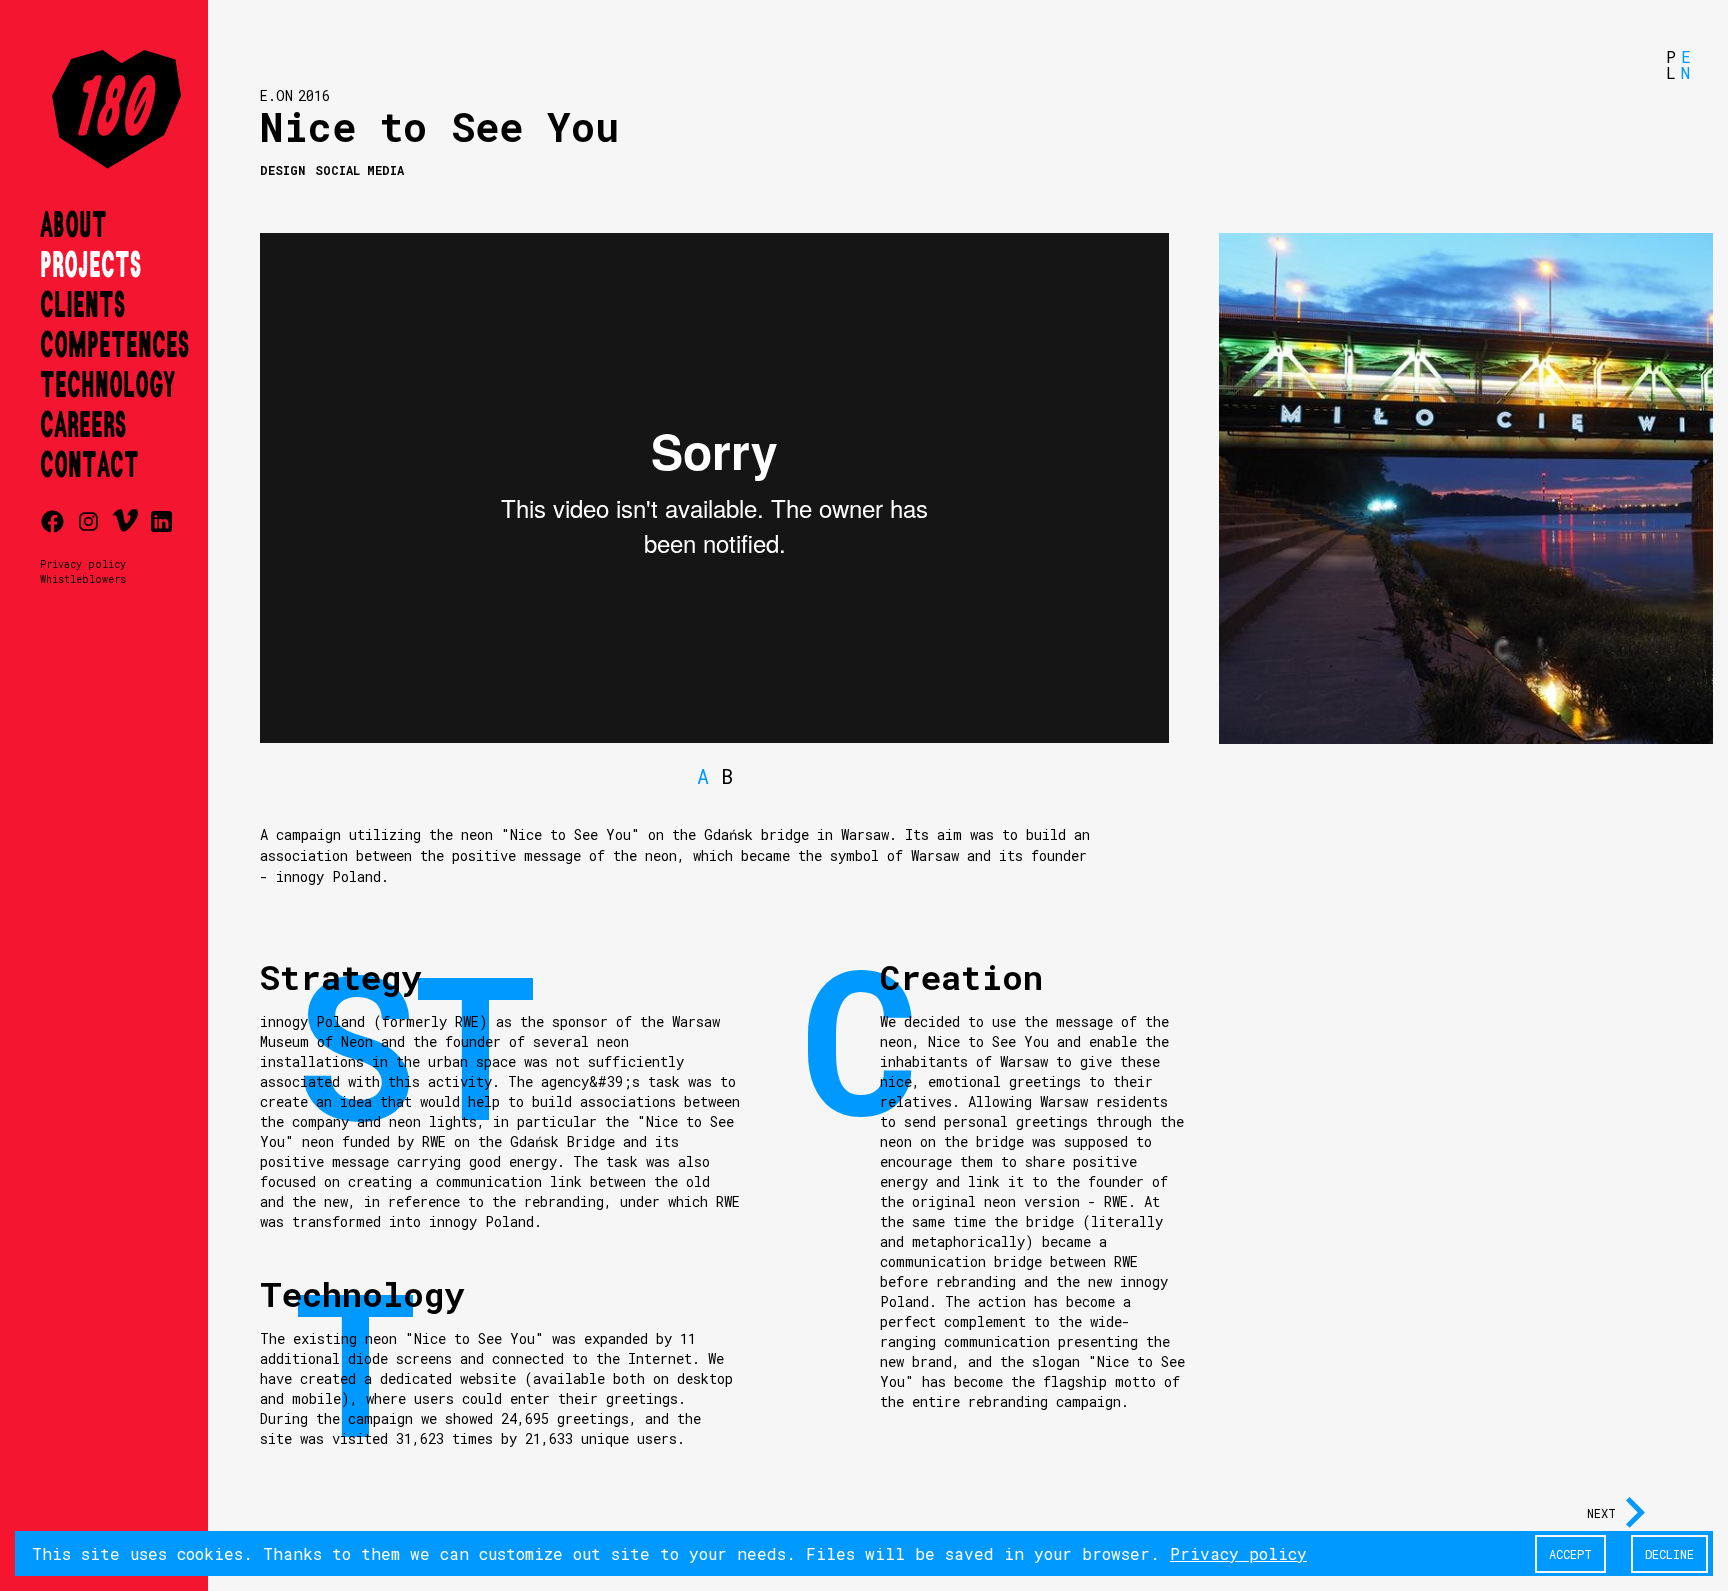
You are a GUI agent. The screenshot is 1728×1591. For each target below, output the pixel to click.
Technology (107, 386)
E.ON (276, 95)
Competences (114, 346)
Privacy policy (83, 564)
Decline (1669, 1554)
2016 (314, 95)
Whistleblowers (83, 579)
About (73, 226)
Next (1601, 1513)
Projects (90, 266)
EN (1686, 64)
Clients (82, 306)
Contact (89, 466)
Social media (359, 170)
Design (282, 170)
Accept (1570, 1554)
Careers (83, 426)
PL (1671, 64)
